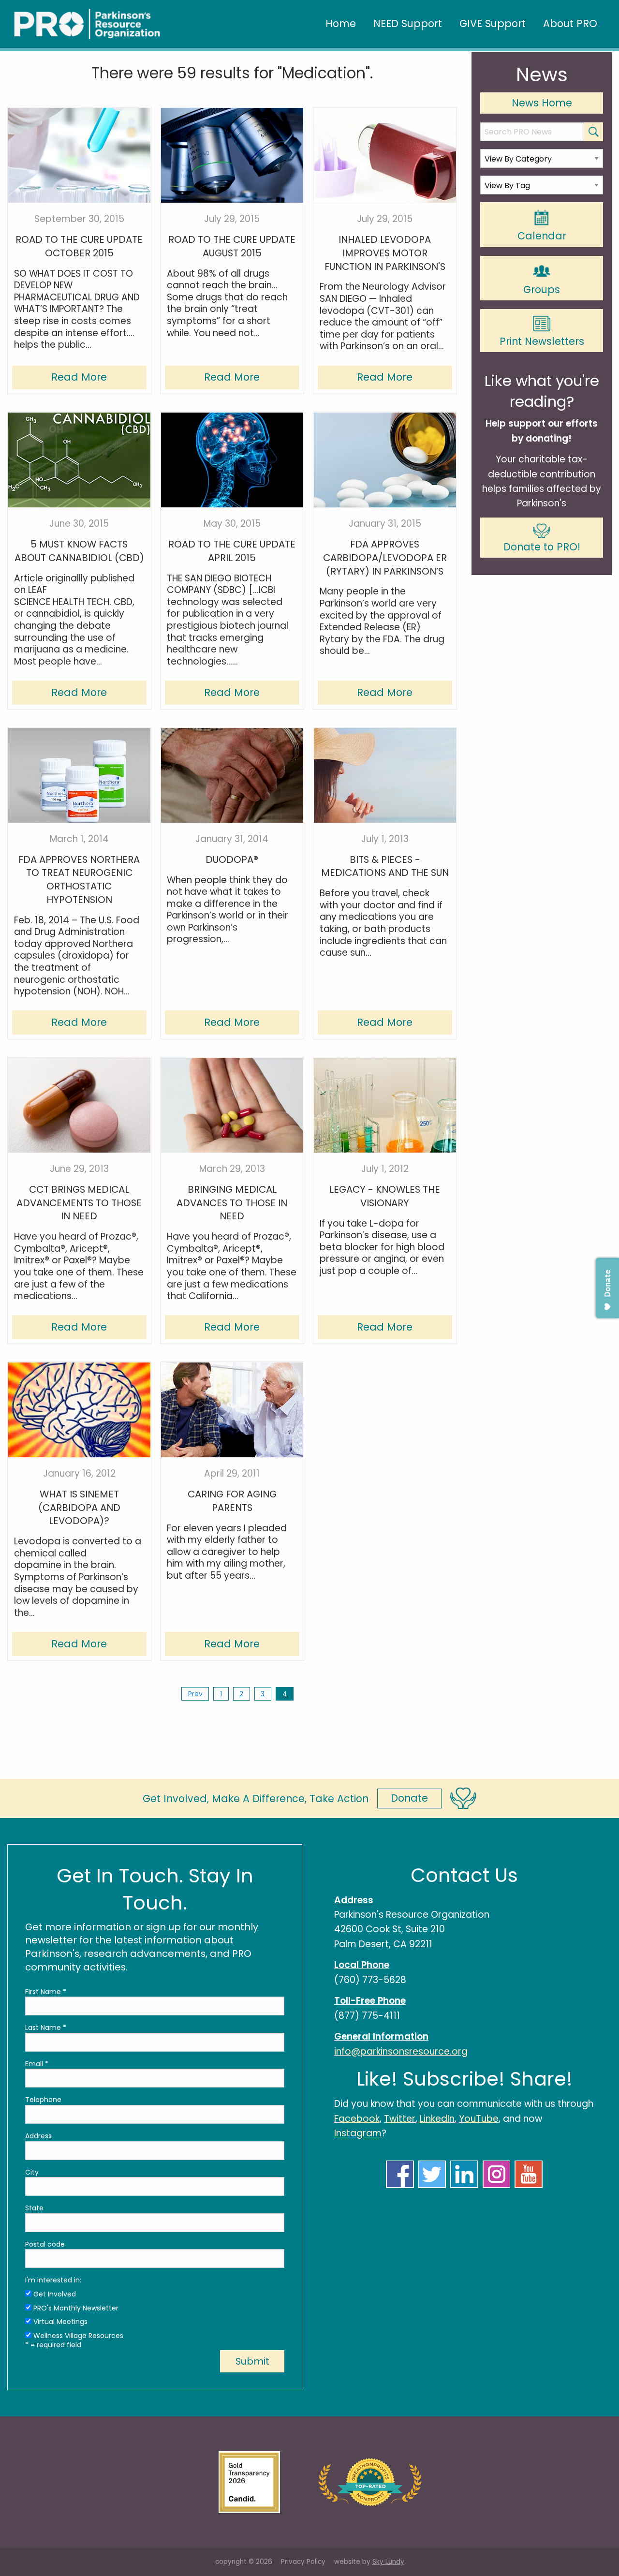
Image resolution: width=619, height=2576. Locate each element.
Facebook (357, 2119)
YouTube (479, 2119)
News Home (542, 103)
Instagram (358, 2133)
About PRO (570, 23)
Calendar (542, 236)
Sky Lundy (388, 2562)
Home (341, 23)
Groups (542, 289)
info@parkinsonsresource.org (401, 2051)
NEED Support (408, 23)
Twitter (400, 2119)
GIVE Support (493, 23)
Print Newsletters (542, 341)
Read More (79, 377)
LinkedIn (437, 2119)
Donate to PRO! (542, 547)
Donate (409, 1798)
